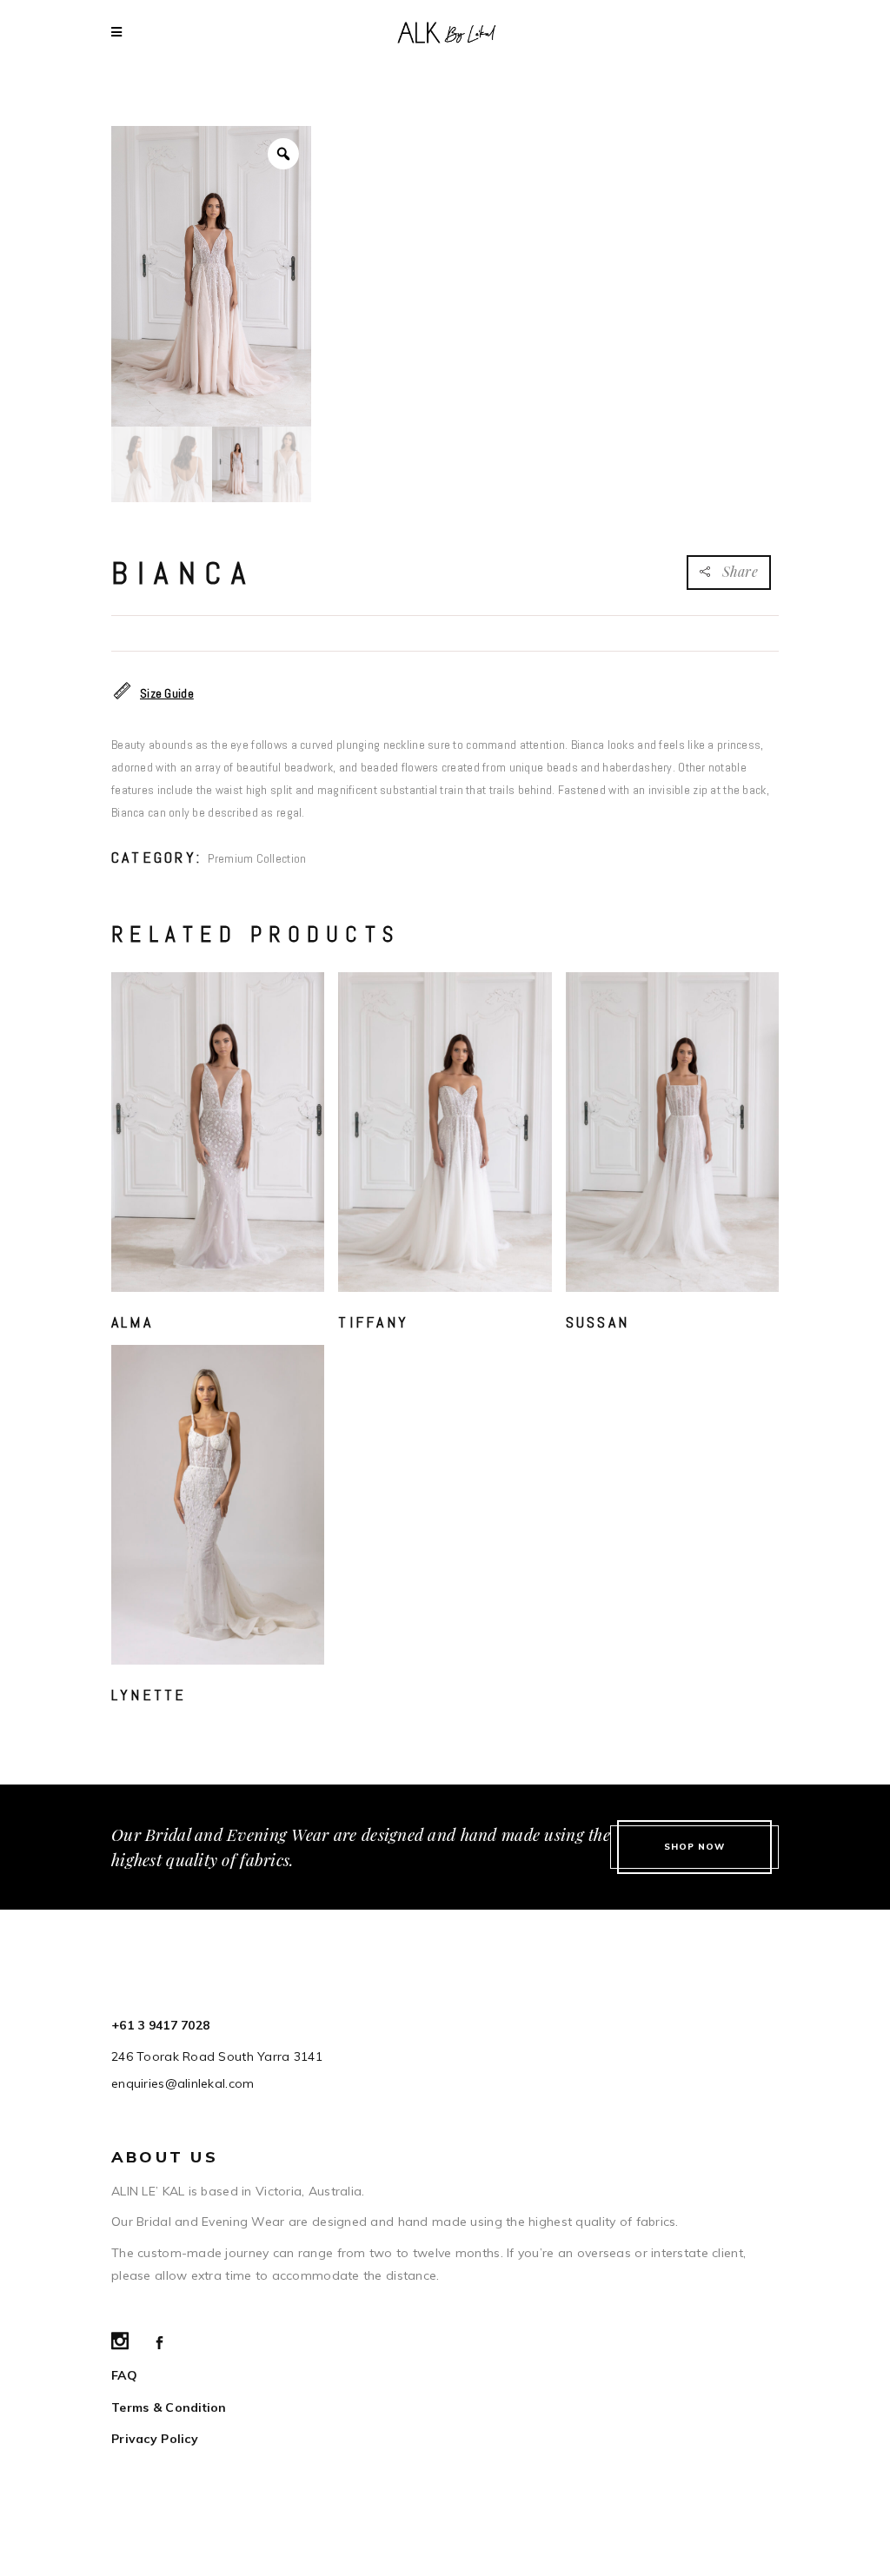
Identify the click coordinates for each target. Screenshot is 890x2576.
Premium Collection (257, 858)
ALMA (132, 1322)
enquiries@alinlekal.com (183, 2083)
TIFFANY (373, 1322)
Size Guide (167, 693)
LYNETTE (149, 1695)
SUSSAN (598, 1322)
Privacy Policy (155, 2439)
